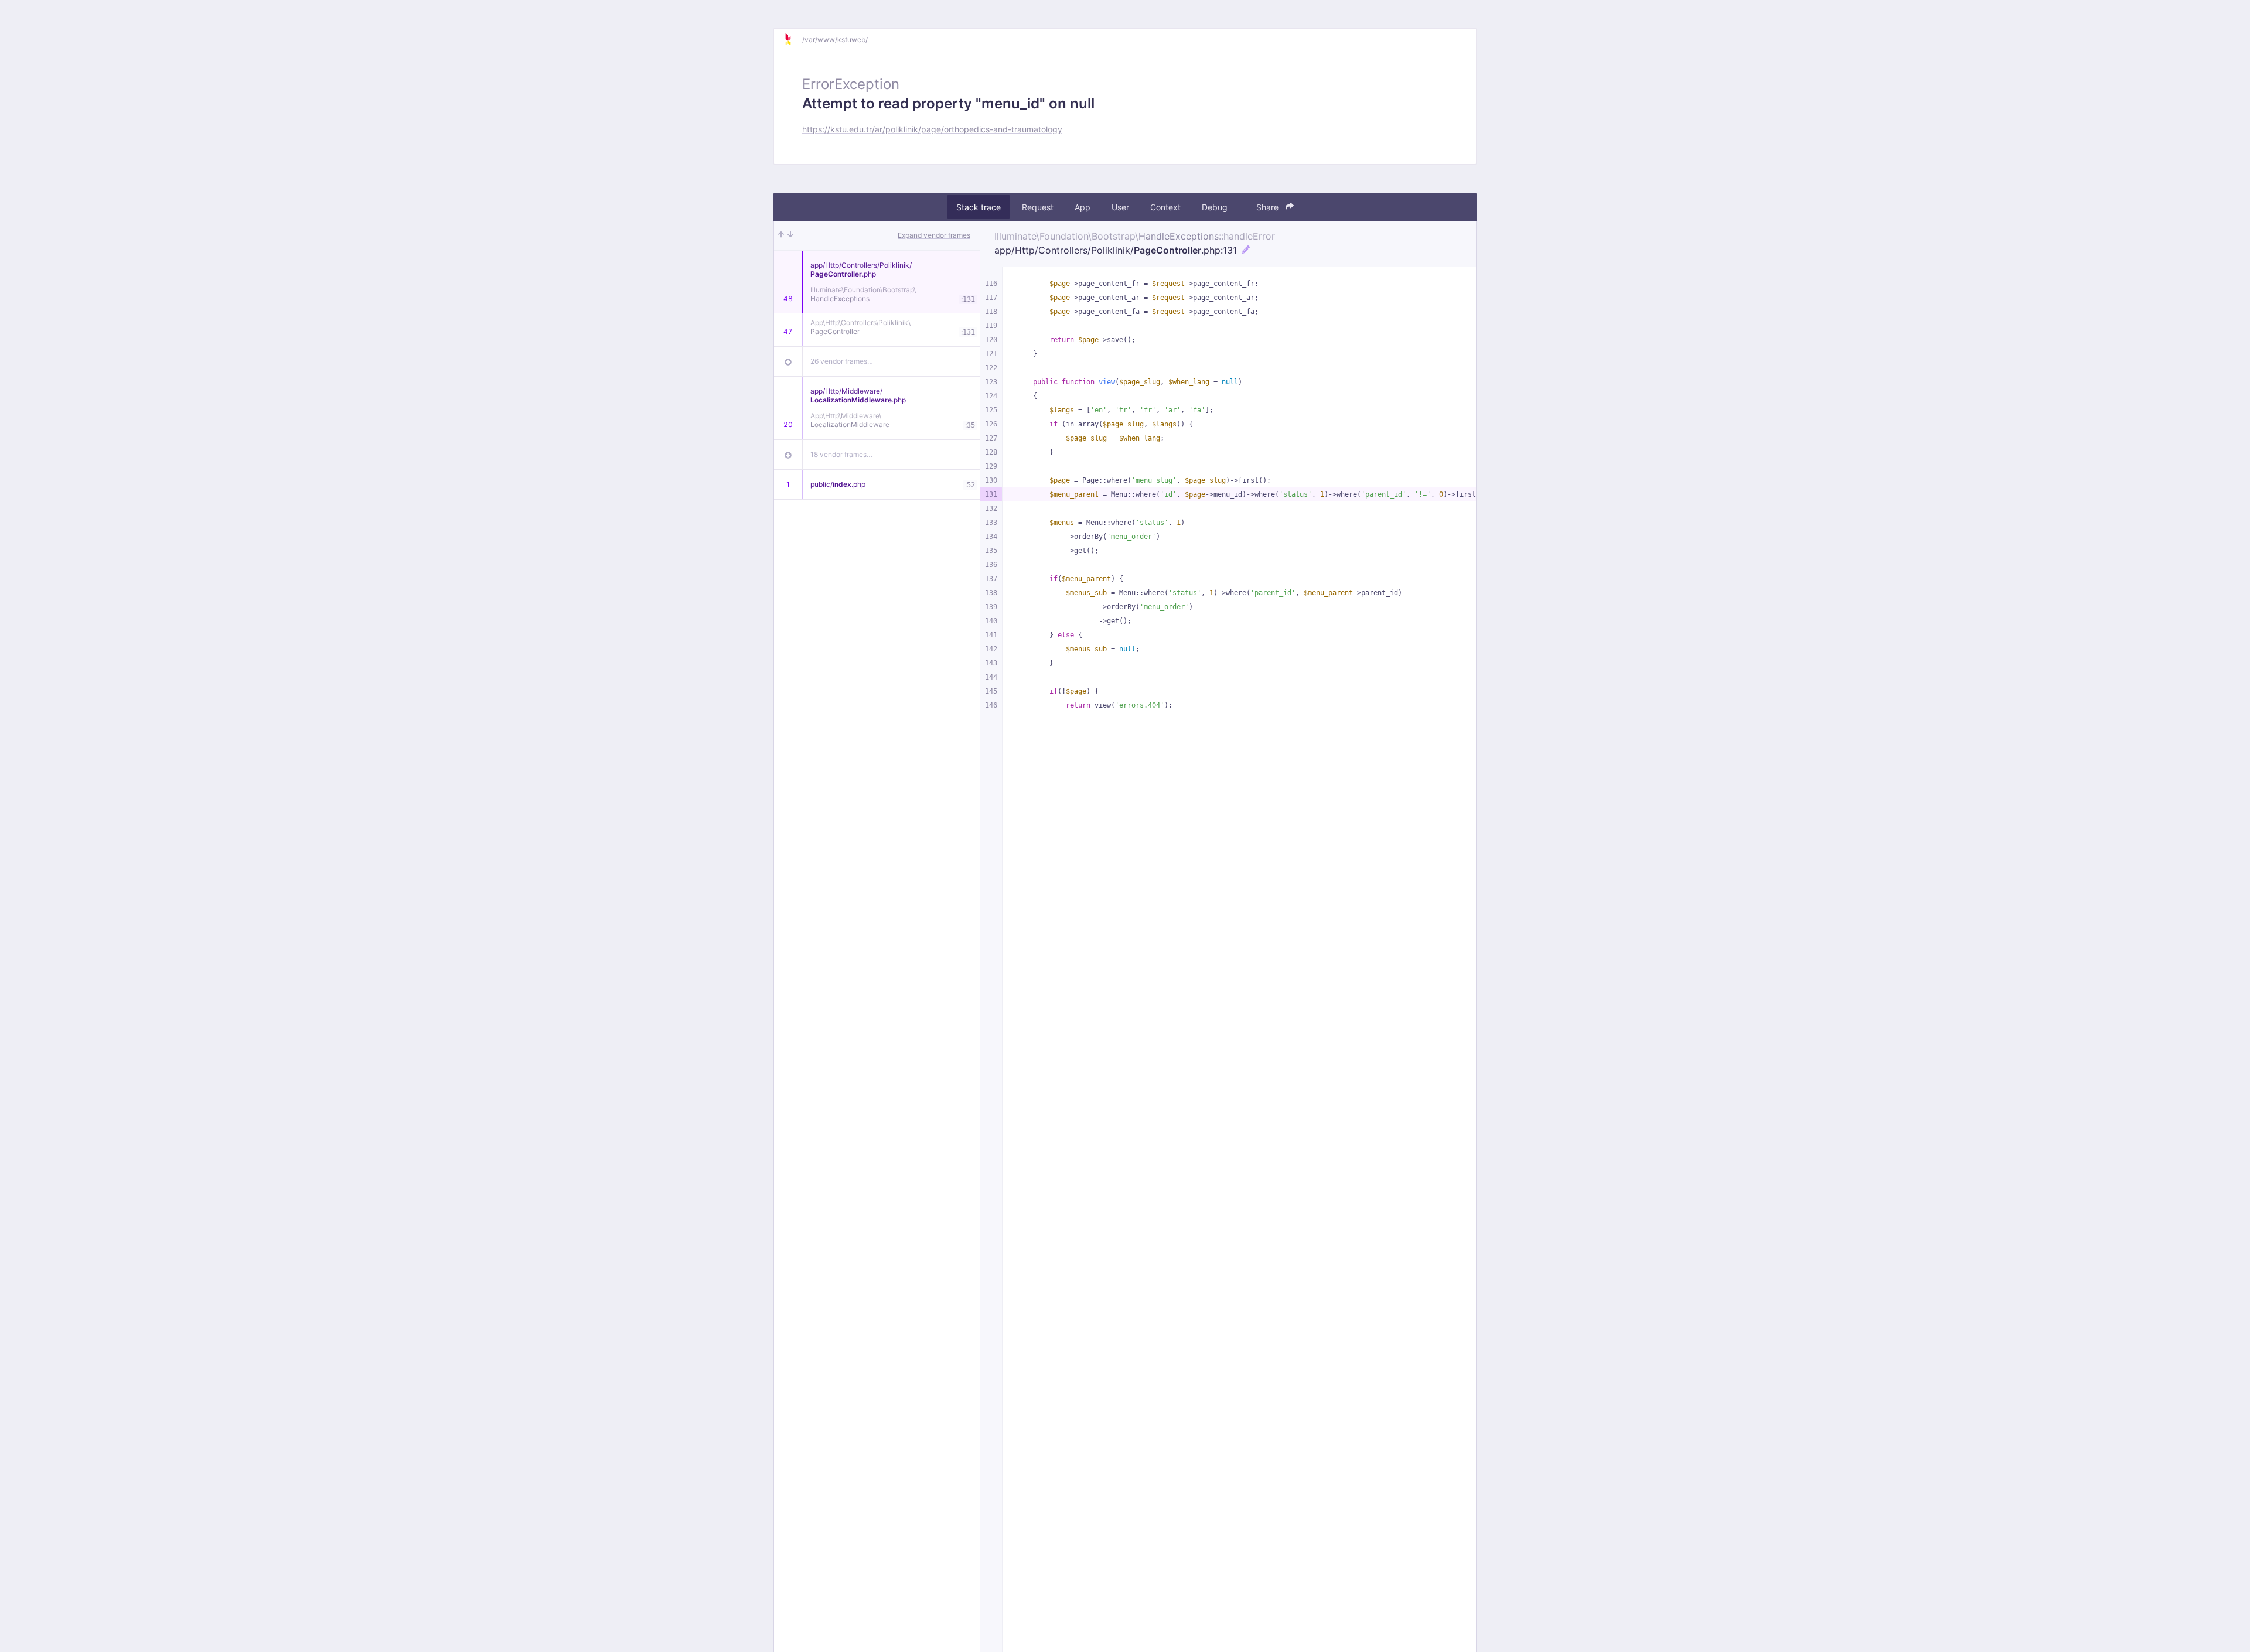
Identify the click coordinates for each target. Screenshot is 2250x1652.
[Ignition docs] (793, 39)
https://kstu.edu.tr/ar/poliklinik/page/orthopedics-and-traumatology (932, 129)
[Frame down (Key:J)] (790, 235)
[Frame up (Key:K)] (781, 235)
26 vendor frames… (842, 361)
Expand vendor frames (934, 235)
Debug (1215, 207)
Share (1269, 207)
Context (1165, 207)
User (1120, 207)
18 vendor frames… (841, 454)
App (1083, 207)
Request (1038, 207)
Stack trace (979, 207)
